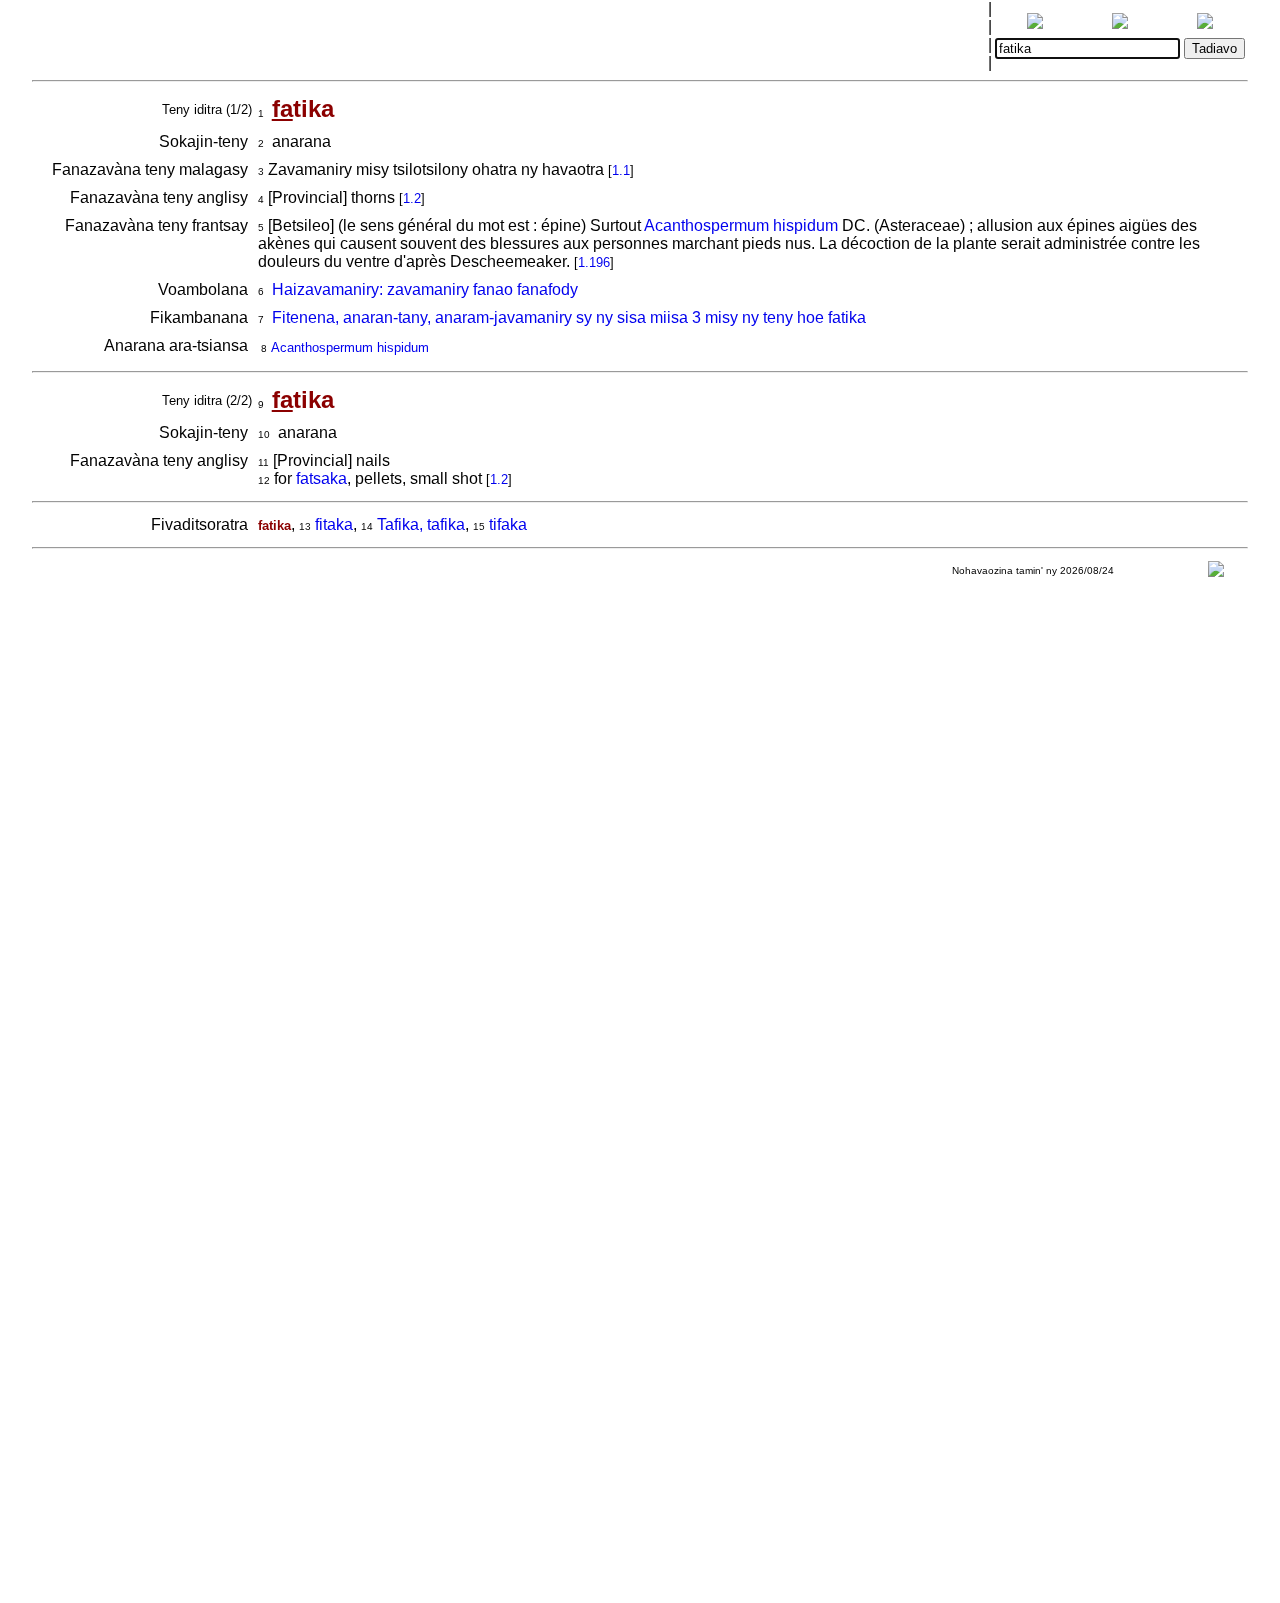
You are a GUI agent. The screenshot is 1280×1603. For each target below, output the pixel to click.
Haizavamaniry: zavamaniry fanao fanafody (425, 289)
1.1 (621, 170)
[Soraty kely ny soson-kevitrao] (1216, 573)
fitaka (334, 524)
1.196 (594, 262)
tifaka (508, 524)
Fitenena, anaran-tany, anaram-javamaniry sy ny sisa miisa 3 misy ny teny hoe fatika (569, 317)
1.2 (412, 198)
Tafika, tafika (421, 524)
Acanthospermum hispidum (741, 225)
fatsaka (321, 478)
